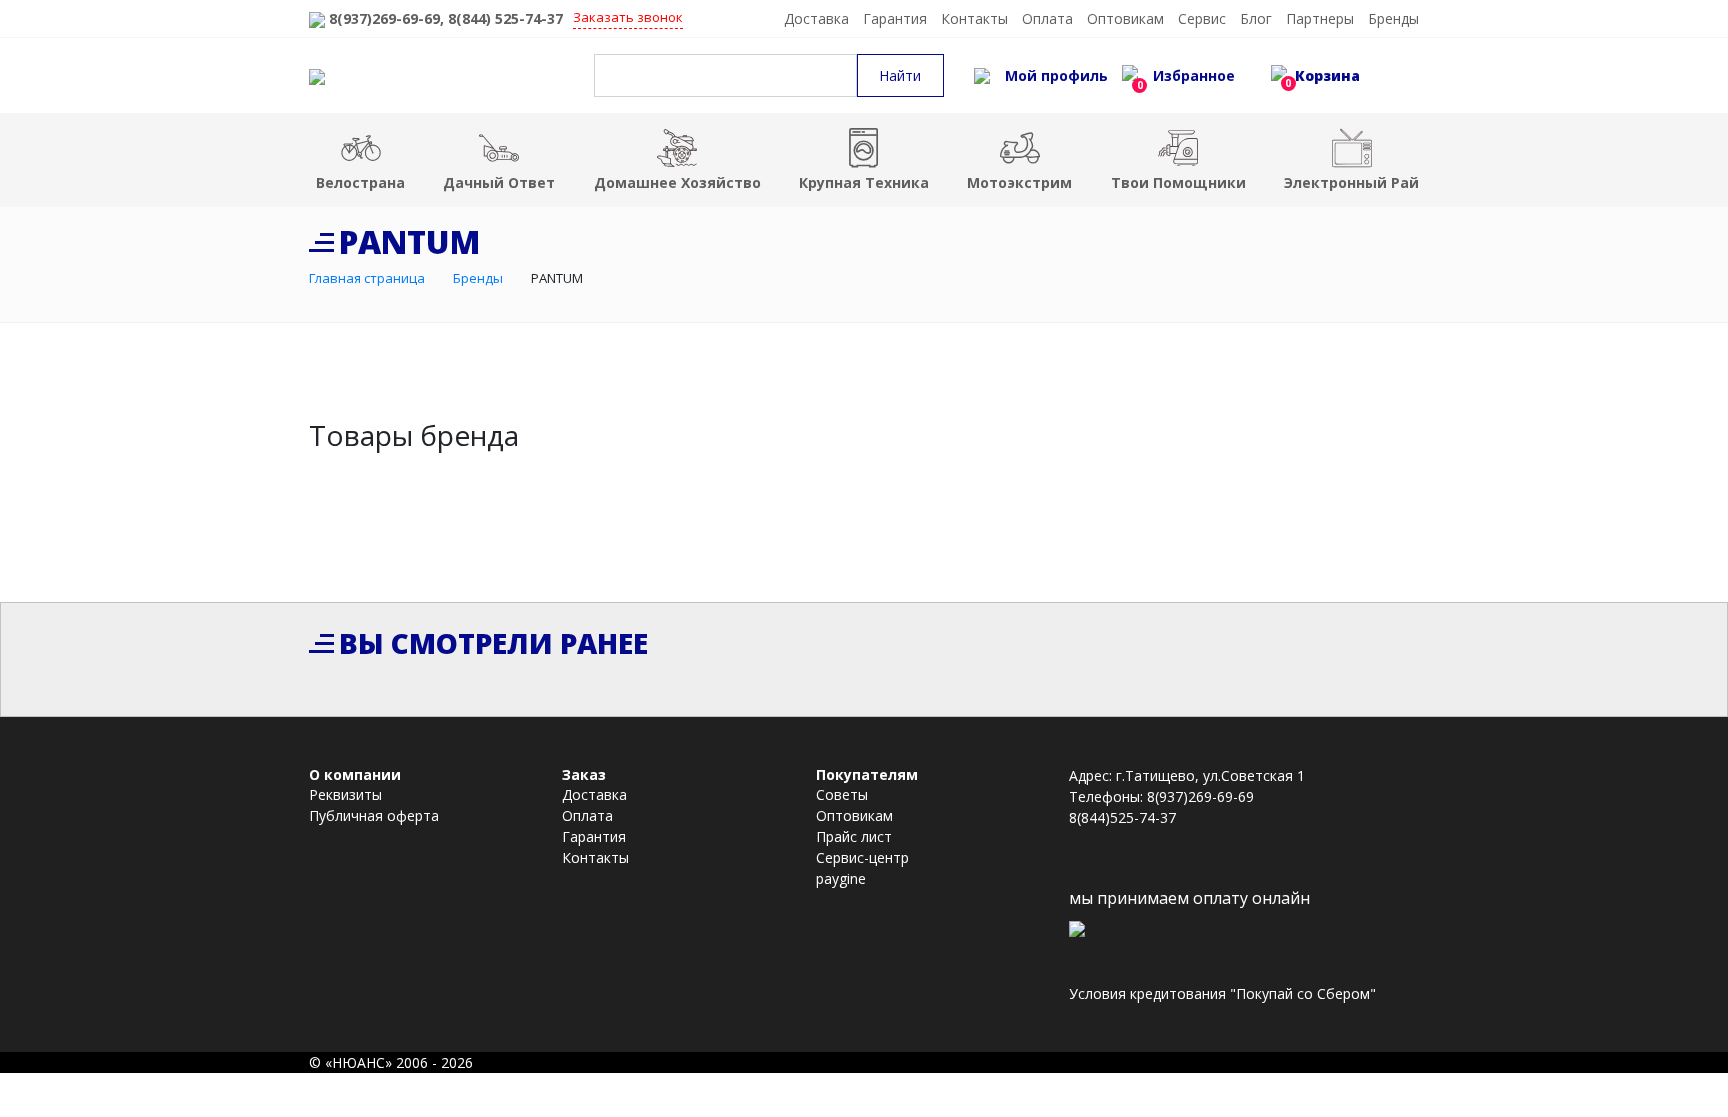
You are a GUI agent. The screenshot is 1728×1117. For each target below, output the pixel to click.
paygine (841, 878)
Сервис (1202, 18)
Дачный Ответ (499, 182)
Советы (842, 794)
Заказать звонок (628, 17)
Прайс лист (854, 836)
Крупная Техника (864, 182)
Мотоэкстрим (1019, 182)
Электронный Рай (1351, 182)
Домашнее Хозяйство (677, 182)
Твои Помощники (1178, 182)
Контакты (974, 18)
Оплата (1047, 18)
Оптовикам (1125, 18)
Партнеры (1320, 18)
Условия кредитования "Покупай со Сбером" (1222, 993)
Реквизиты (345, 794)
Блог (1256, 18)
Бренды (1393, 18)
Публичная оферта (374, 815)
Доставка (816, 18)
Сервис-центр (862, 857)
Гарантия (895, 18)
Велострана (360, 182)
